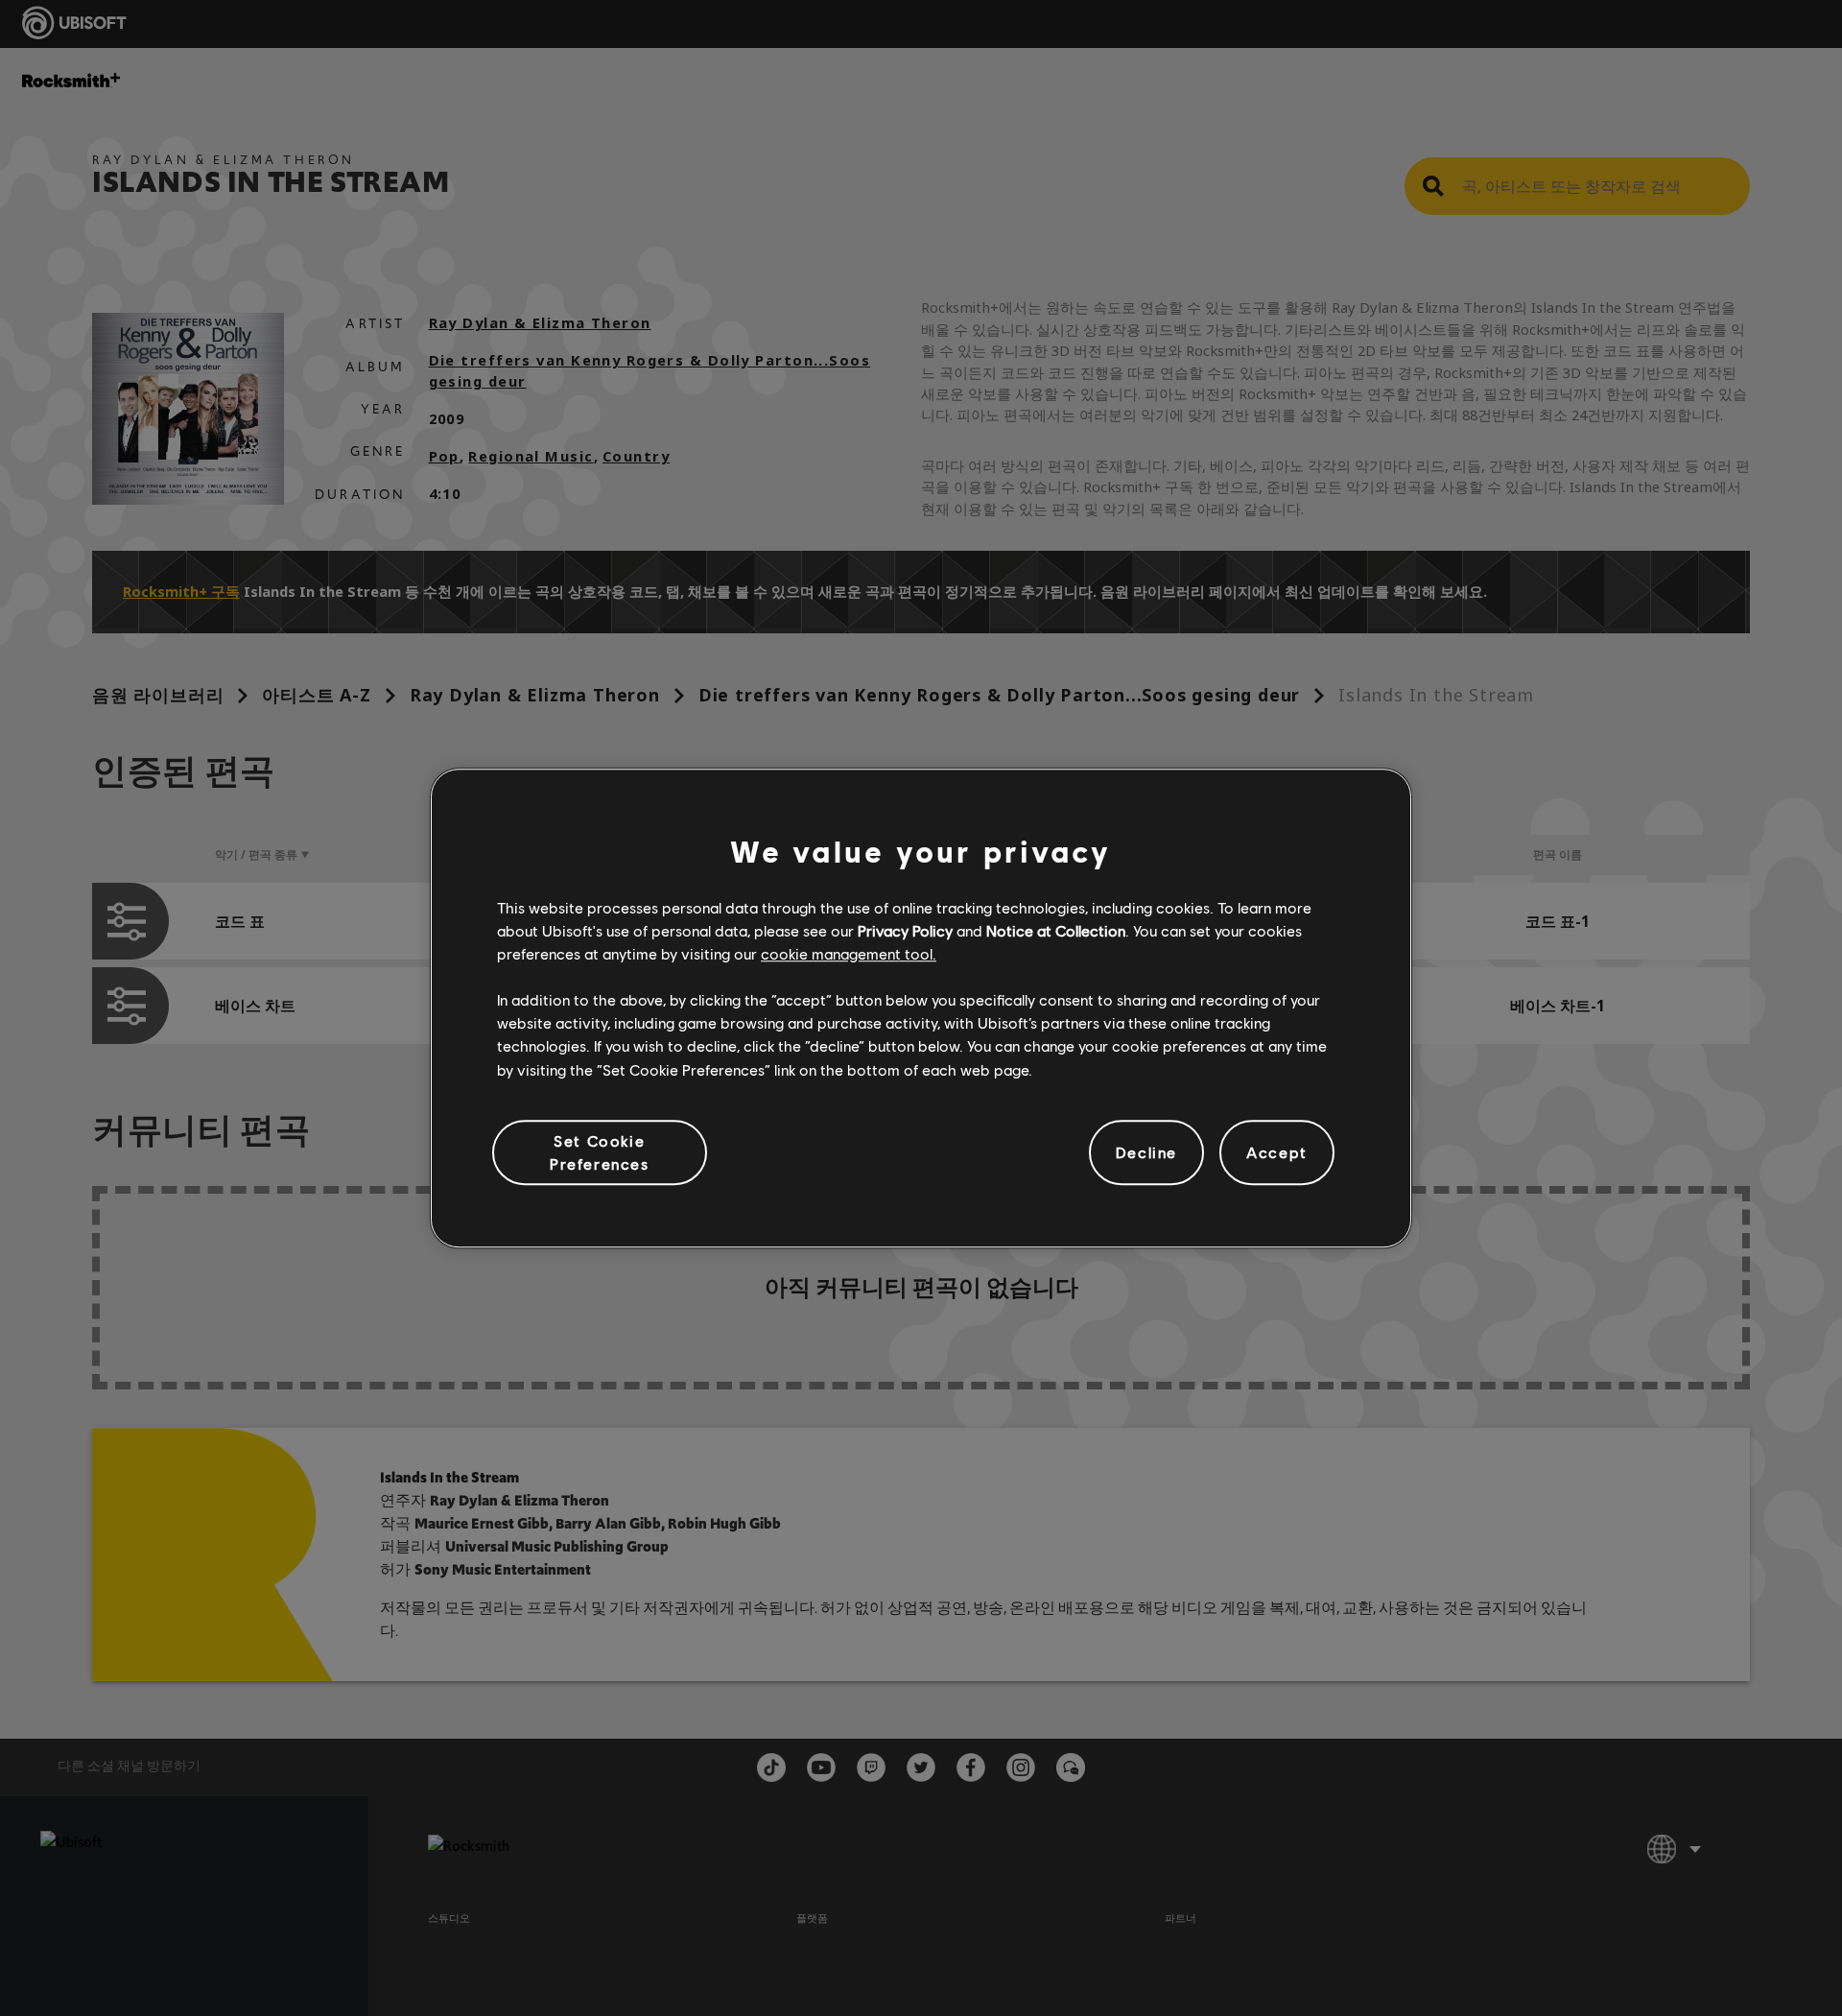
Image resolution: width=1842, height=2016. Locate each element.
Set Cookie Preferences (600, 1152)
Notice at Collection (1056, 930)
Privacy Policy (905, 930)
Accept (1277, 1152)
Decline (1146, 1152)
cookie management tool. (849, 953)
